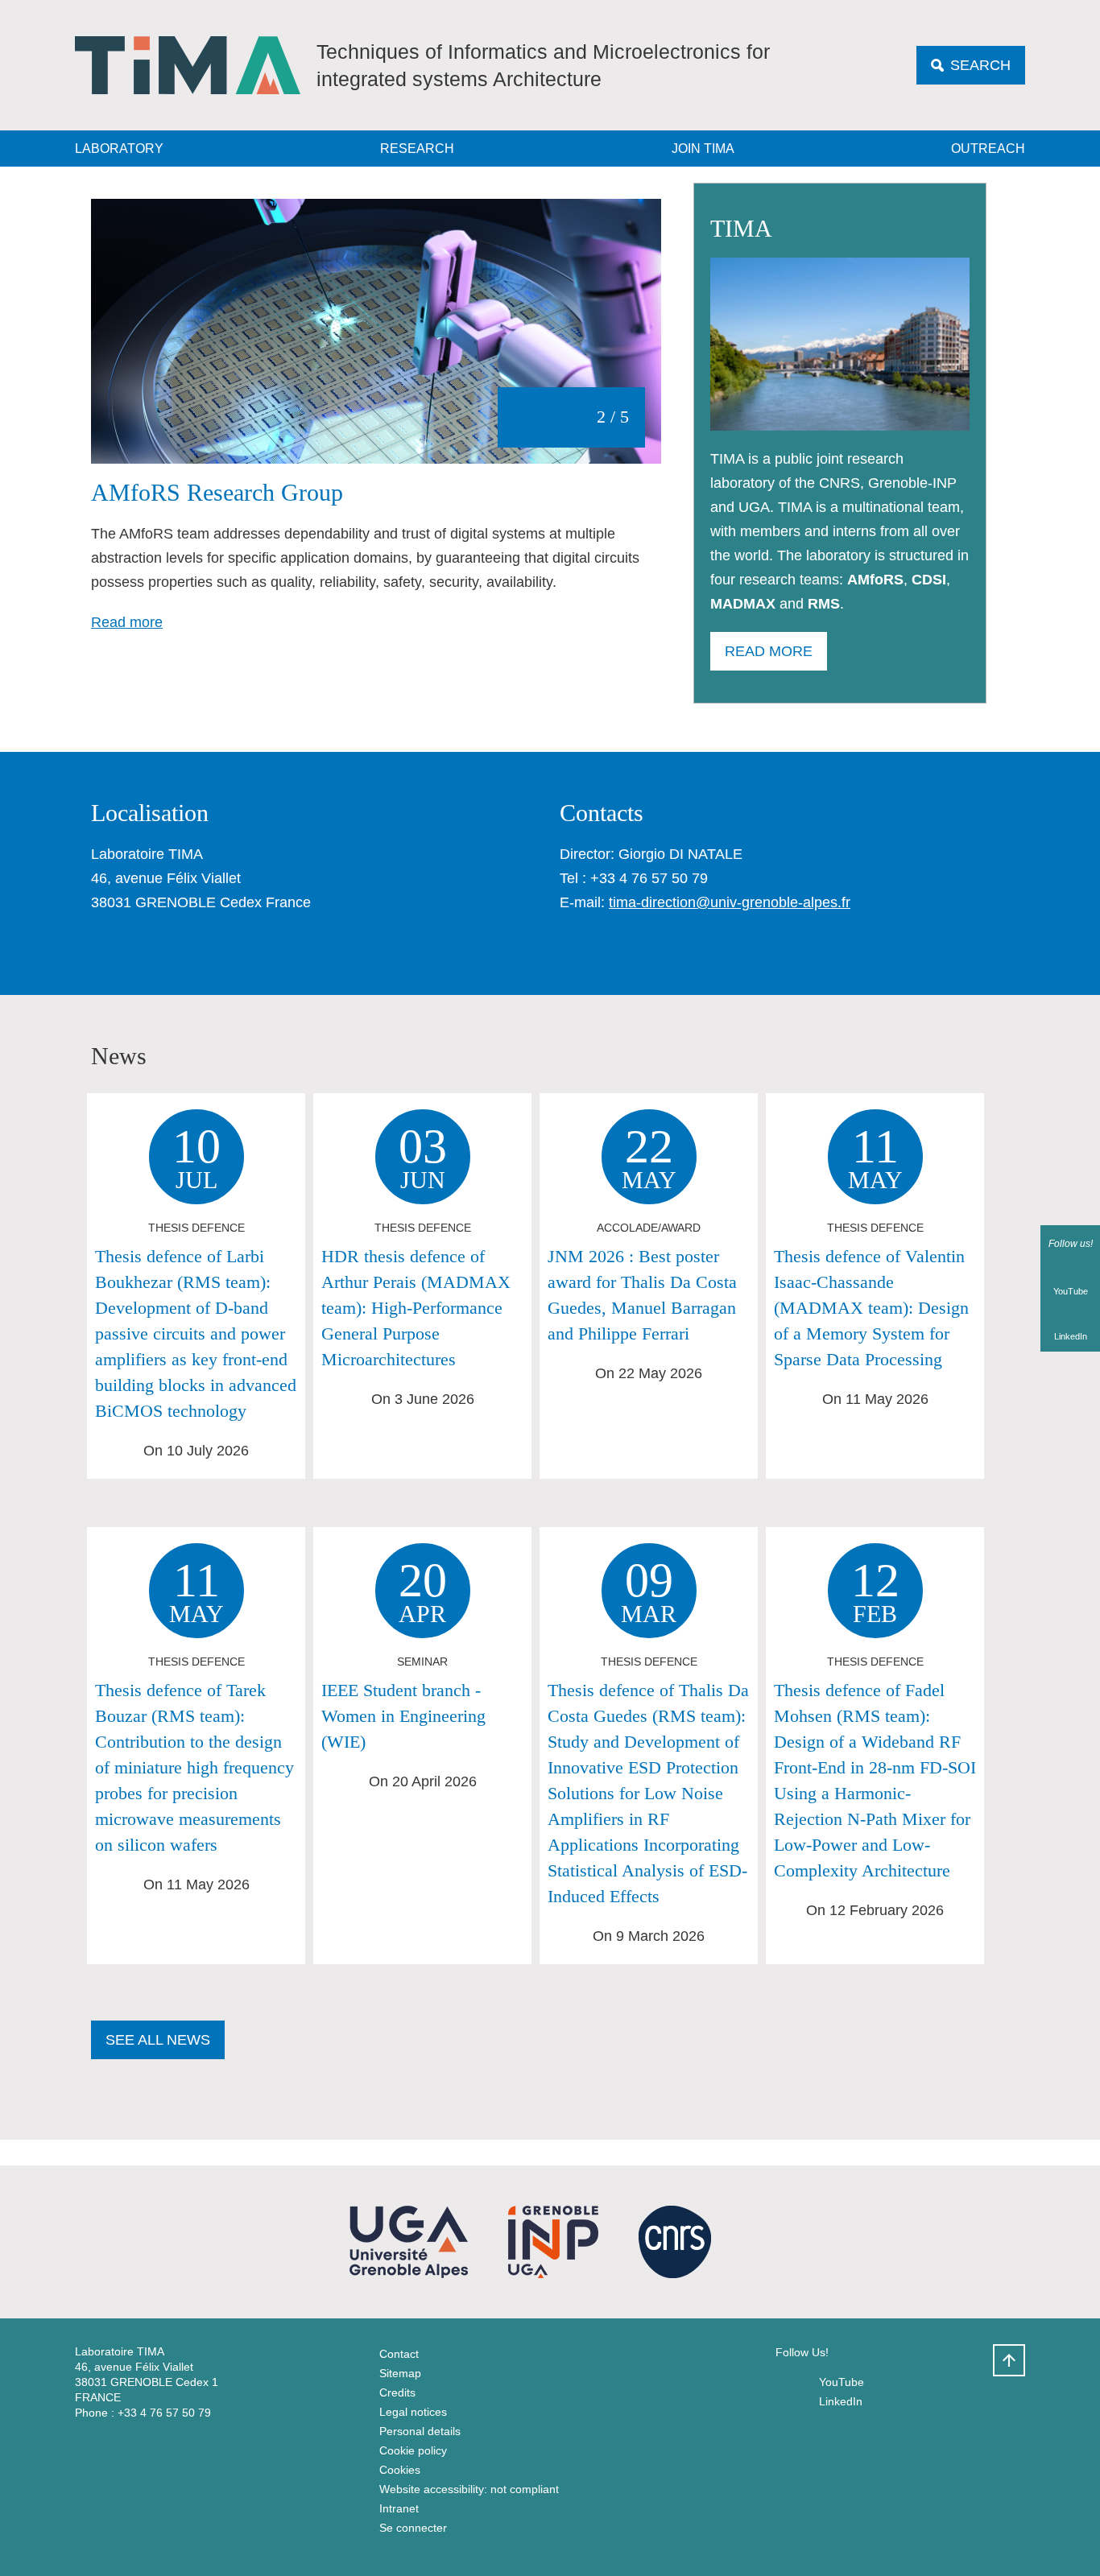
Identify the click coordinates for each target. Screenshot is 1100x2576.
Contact (399, 2354)
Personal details (420, 2431)
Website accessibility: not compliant (469, 2489)
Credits (397, 2392)
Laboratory (119, 149)
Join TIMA (703, 149)
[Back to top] (1009, 2360)
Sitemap (400, 2373)
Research (417, 149)
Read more (127, 622)
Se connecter (413, 2528)
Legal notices (413, 2412)
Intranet (399, 2508)
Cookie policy (413, 2450)
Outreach (988, 149)
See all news (158, 2040)
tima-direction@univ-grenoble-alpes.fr (730, 902)
